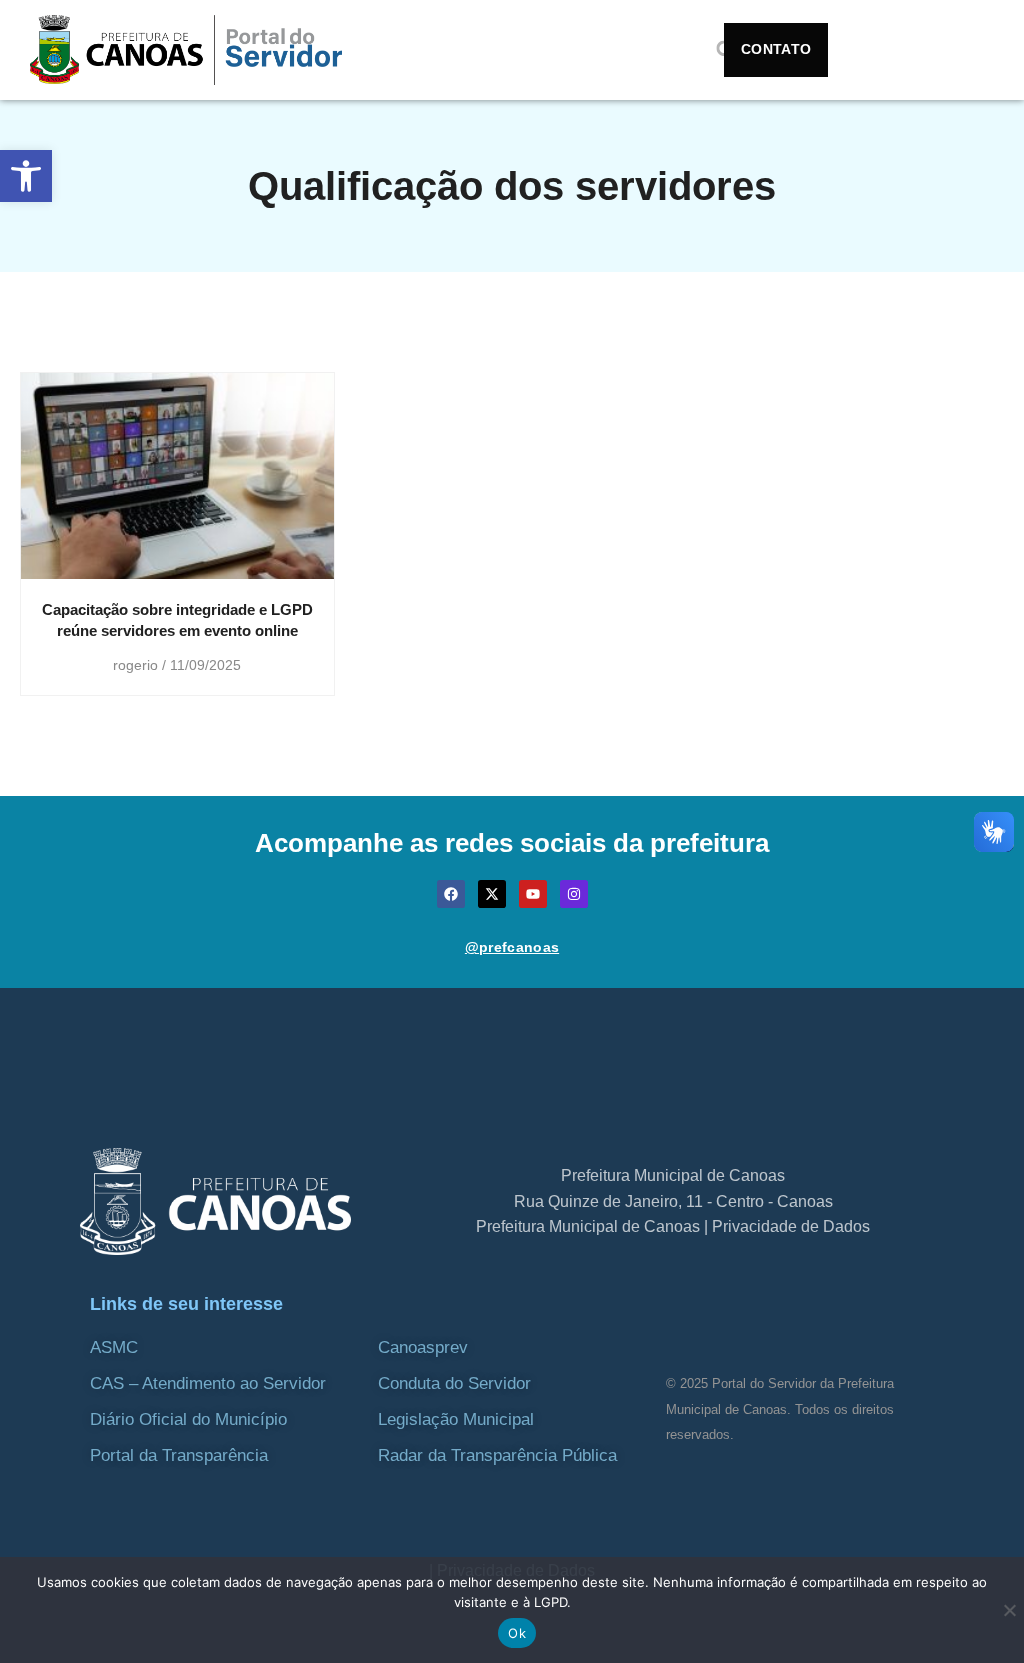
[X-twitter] (492, 894)
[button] (26, 176)
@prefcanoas (512, 947)
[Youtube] (533, 894)
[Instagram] (574, 894)
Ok (517, 1633)
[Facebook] (451, 894)
